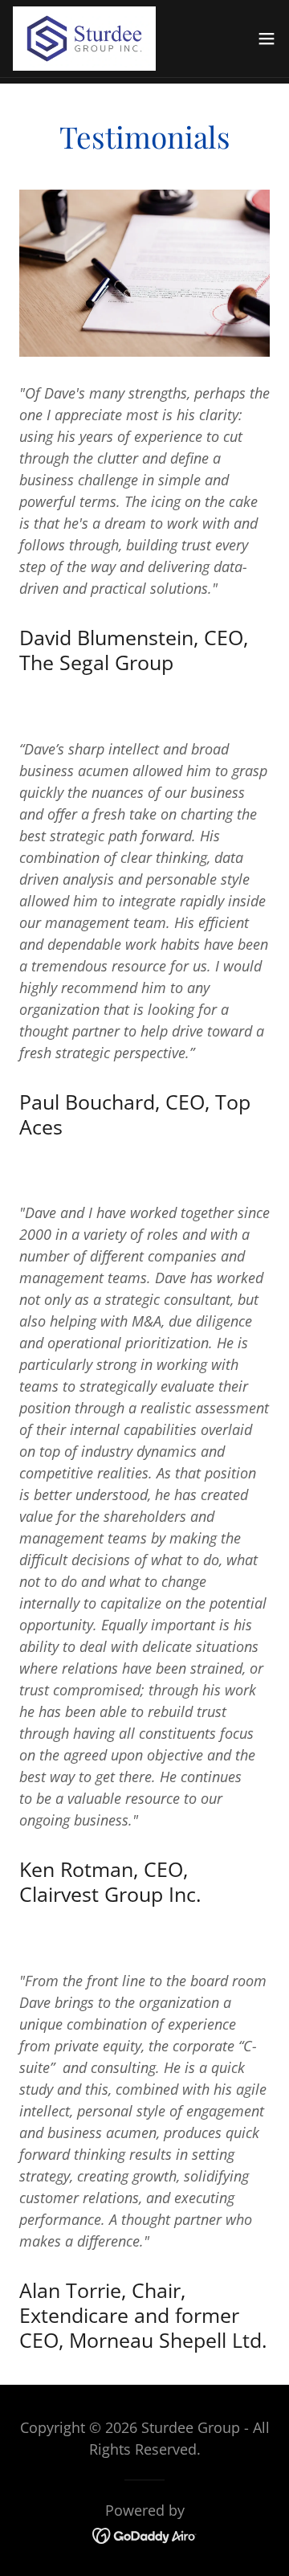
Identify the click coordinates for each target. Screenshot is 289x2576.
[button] (267, 39)
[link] (84, 39)
